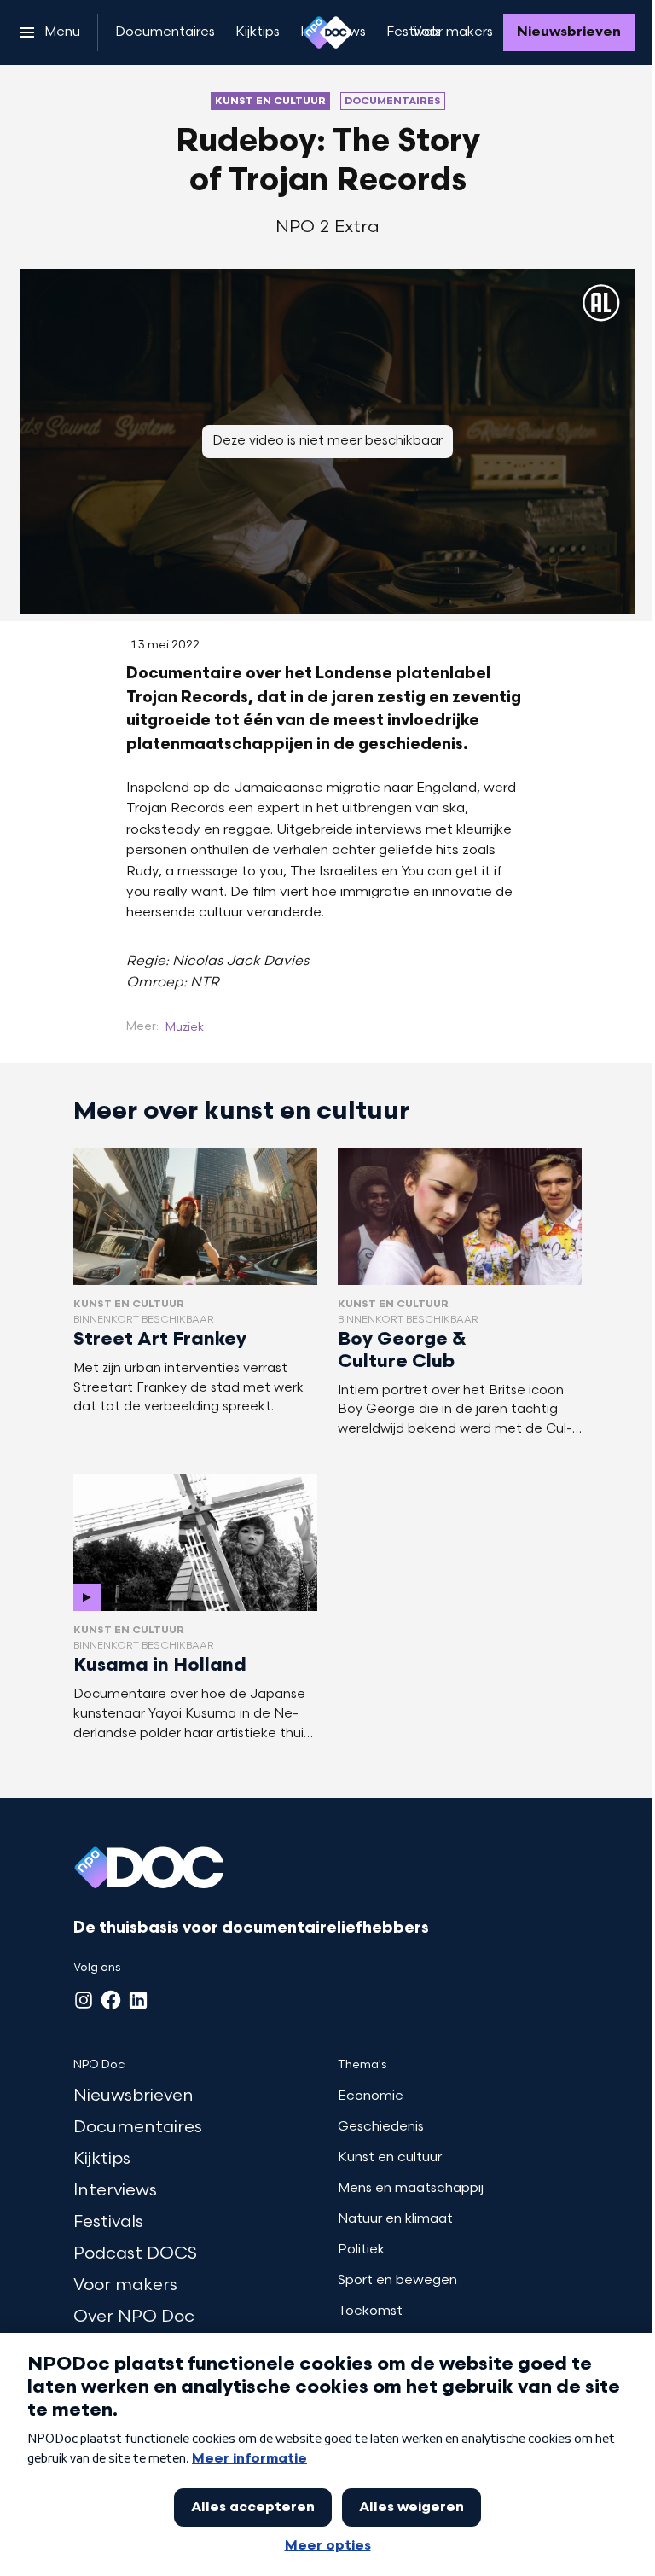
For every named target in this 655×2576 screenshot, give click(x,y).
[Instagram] (84, 2000)
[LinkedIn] (138, 2000)
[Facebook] (111, 2000)
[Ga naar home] (327, 32)
